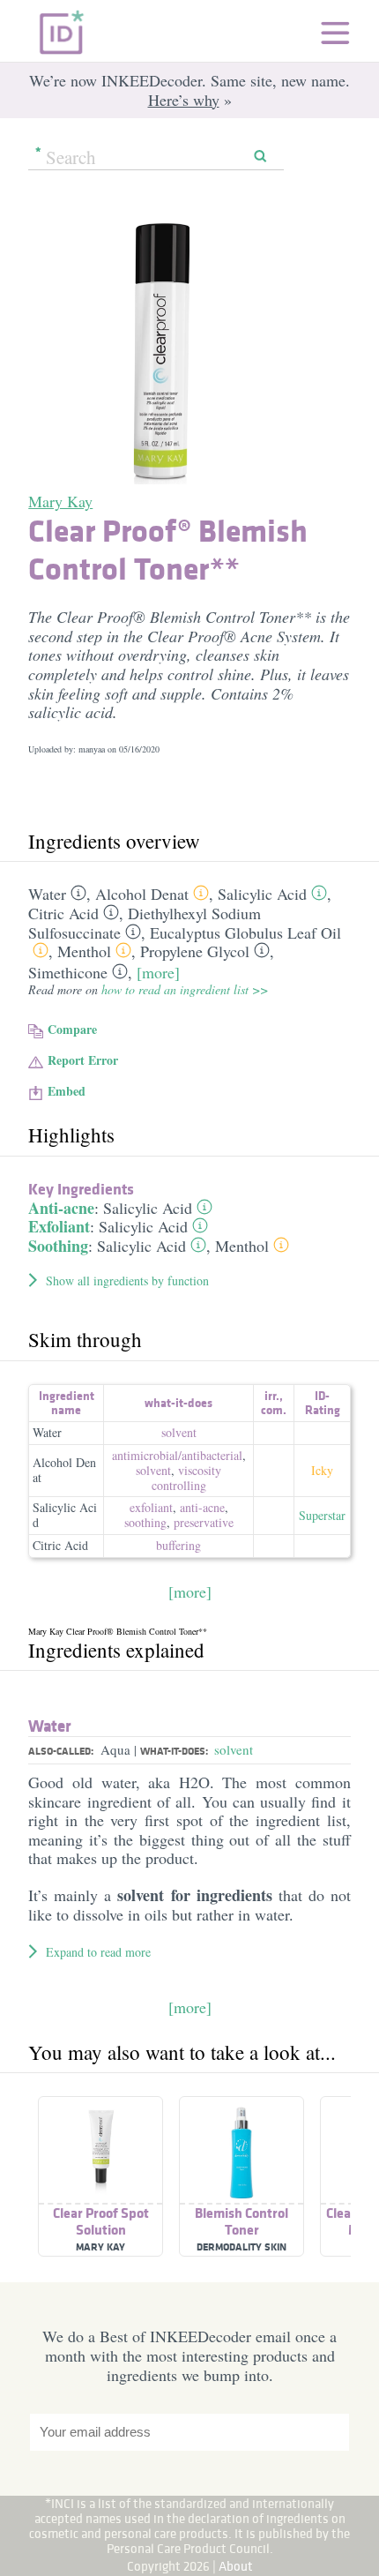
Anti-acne (61, 1208)
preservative (204, 1522)
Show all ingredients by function (127, 1281)
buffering (178, 1545)
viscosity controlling (187, 1478)
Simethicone (68, 972)
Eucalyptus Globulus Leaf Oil (245, 932)
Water (47, 894)
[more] (158, 972)
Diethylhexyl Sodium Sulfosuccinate (145, 923)
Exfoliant (59, 1226)
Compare (72, 1029)
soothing (145, 1522)
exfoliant (151, 1507)
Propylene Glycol (195, 951)
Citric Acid (63, 913)
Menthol (84, 951)
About (236, 2566)
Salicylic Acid (262, 894)
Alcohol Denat (142, 894)
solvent (179, 1432)
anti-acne (202, 1507)
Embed (67, 1091)
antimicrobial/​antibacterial (177, 1455)
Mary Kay (60, 501)
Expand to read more (98, 1952)
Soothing (58, 1246)
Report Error (83, 1060)
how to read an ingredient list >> (185, 989)
